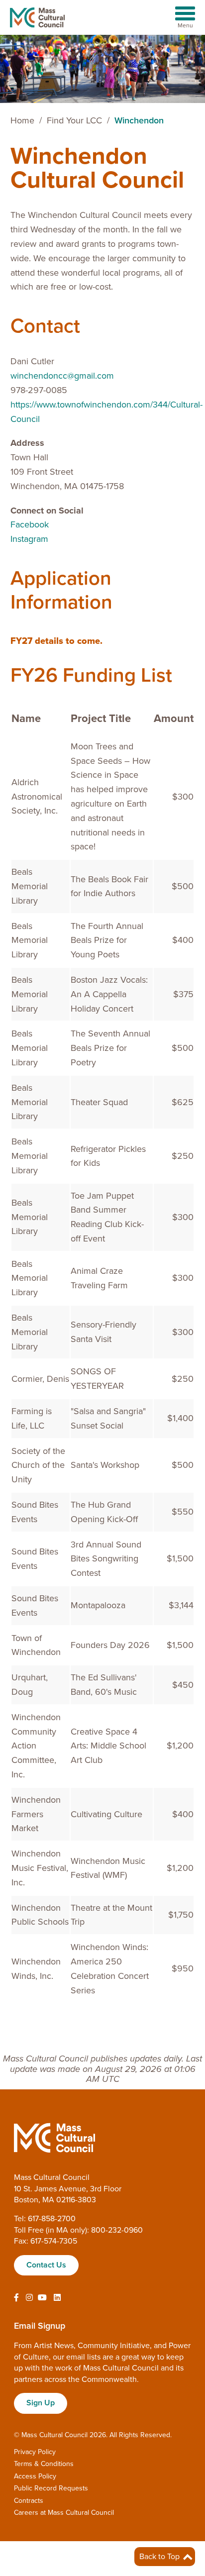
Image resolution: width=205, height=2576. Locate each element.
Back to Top (160, 2557)
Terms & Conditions (44, 2464)
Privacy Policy (35, 2452)
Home (22, 120)
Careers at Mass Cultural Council (64, 2513)
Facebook (30, 524)
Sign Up (41, 2403)
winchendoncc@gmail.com (62, 376)
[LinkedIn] (57, 2298)
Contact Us (46, 2265)
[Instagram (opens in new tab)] (29, 2298)
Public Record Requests (51, 2488)
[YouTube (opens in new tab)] (42, 2298)
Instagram (29, 539)
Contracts (29, 2501)
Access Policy (35, 2476)
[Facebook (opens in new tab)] (16, 2298)
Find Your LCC (74, 120)
